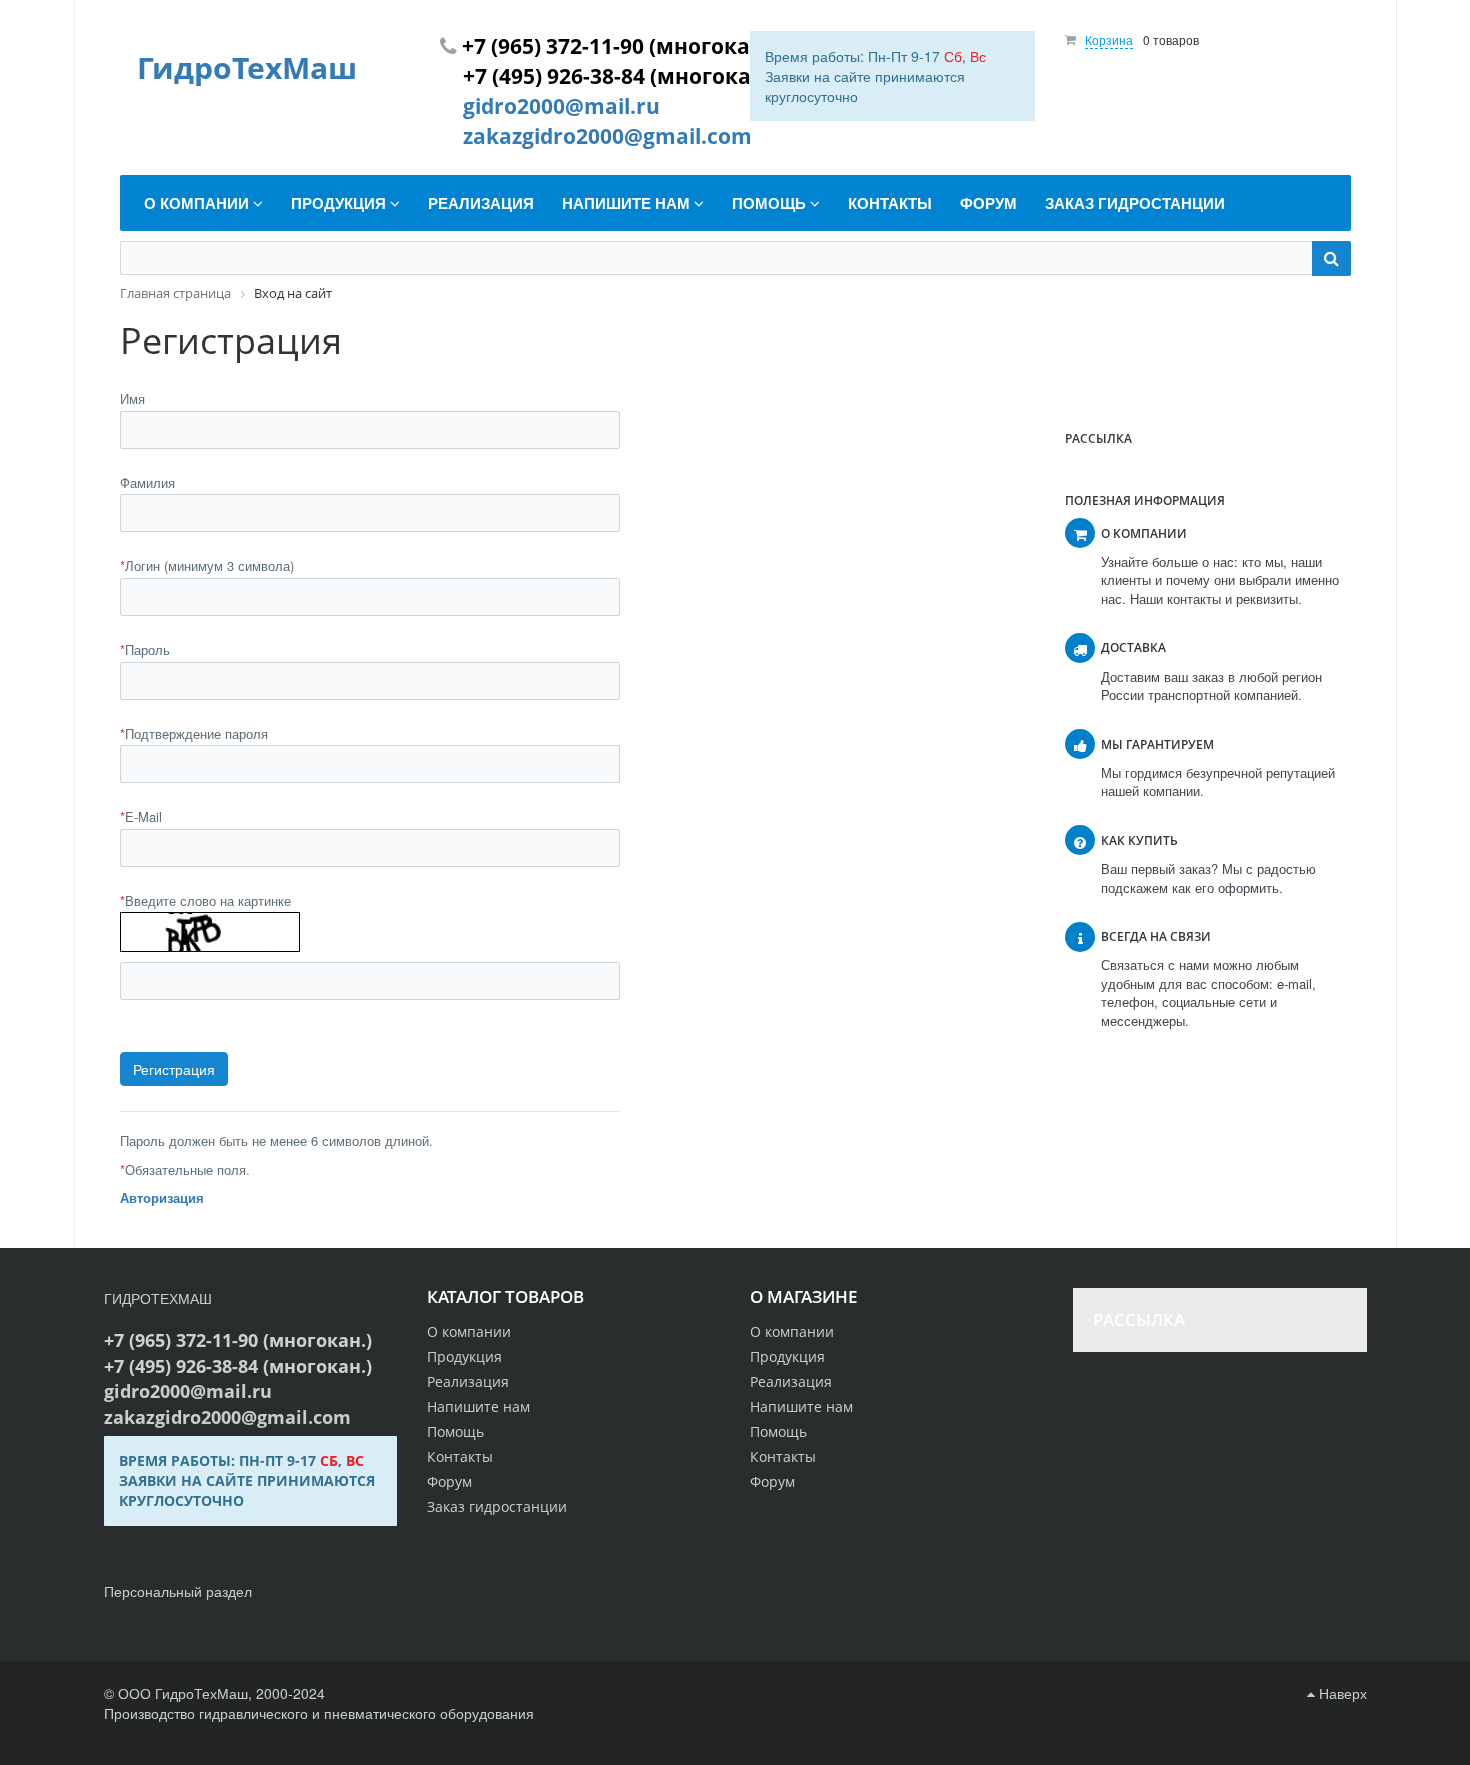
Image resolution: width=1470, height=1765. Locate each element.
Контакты (783, 1456)
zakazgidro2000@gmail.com (607, 136)
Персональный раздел (178, 1591)
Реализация (791, 1381)
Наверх (1341, 1693)
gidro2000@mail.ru (561, 106)
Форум (772, 1481)
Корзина (1109, 39)
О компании (792, 1331)
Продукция (787, 1356)
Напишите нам (801, 1406)
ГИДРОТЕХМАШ (158, 1298)
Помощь (778, 1431)
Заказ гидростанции (497, 1506)
